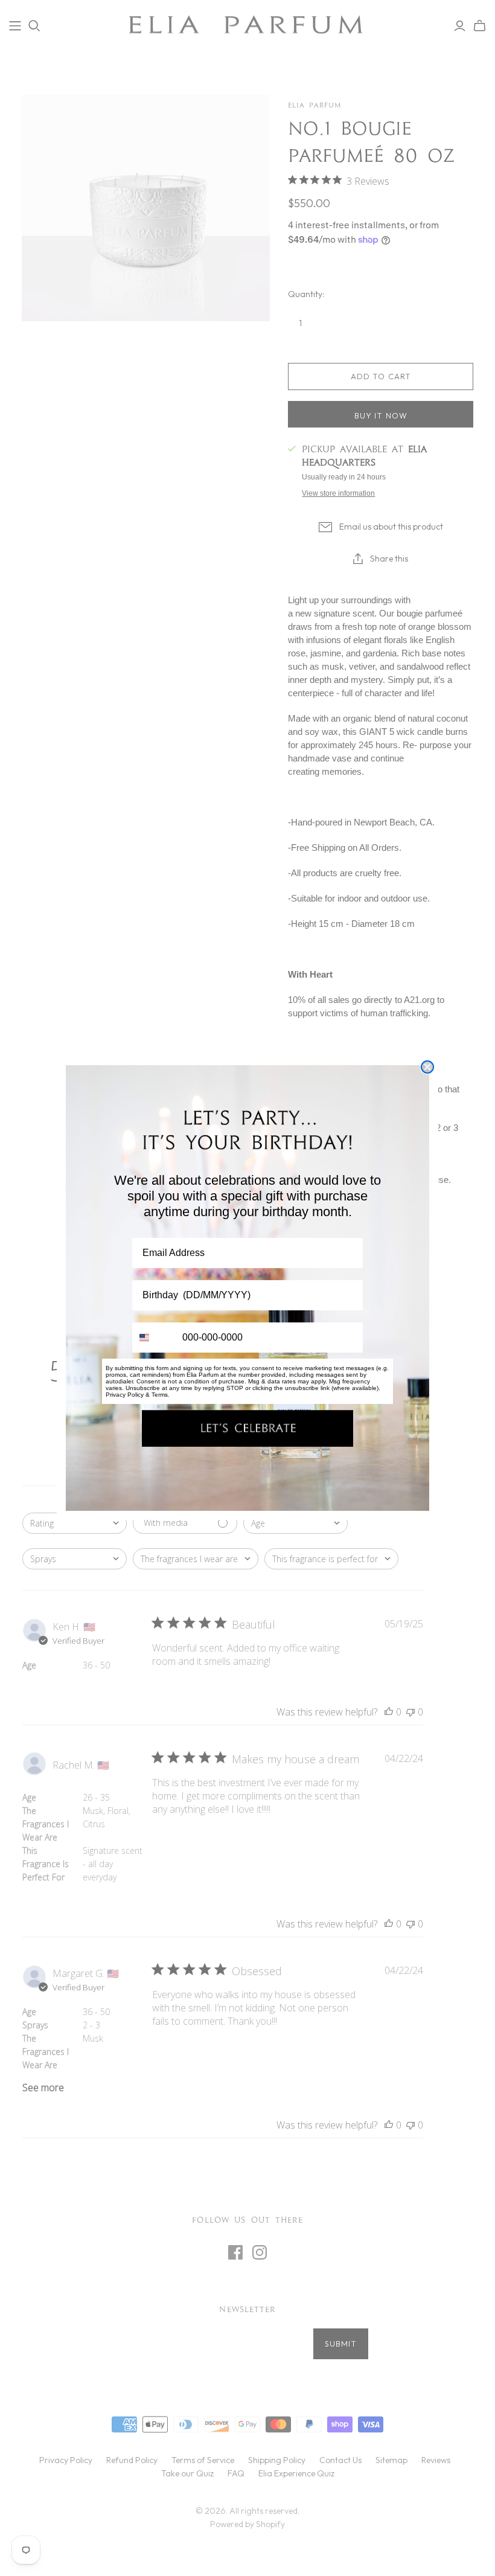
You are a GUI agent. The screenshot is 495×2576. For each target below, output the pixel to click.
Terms (160, 1395)
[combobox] (155, 1338)
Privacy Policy (125, 1395)
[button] (247, 1428)
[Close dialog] (427, 1067)
